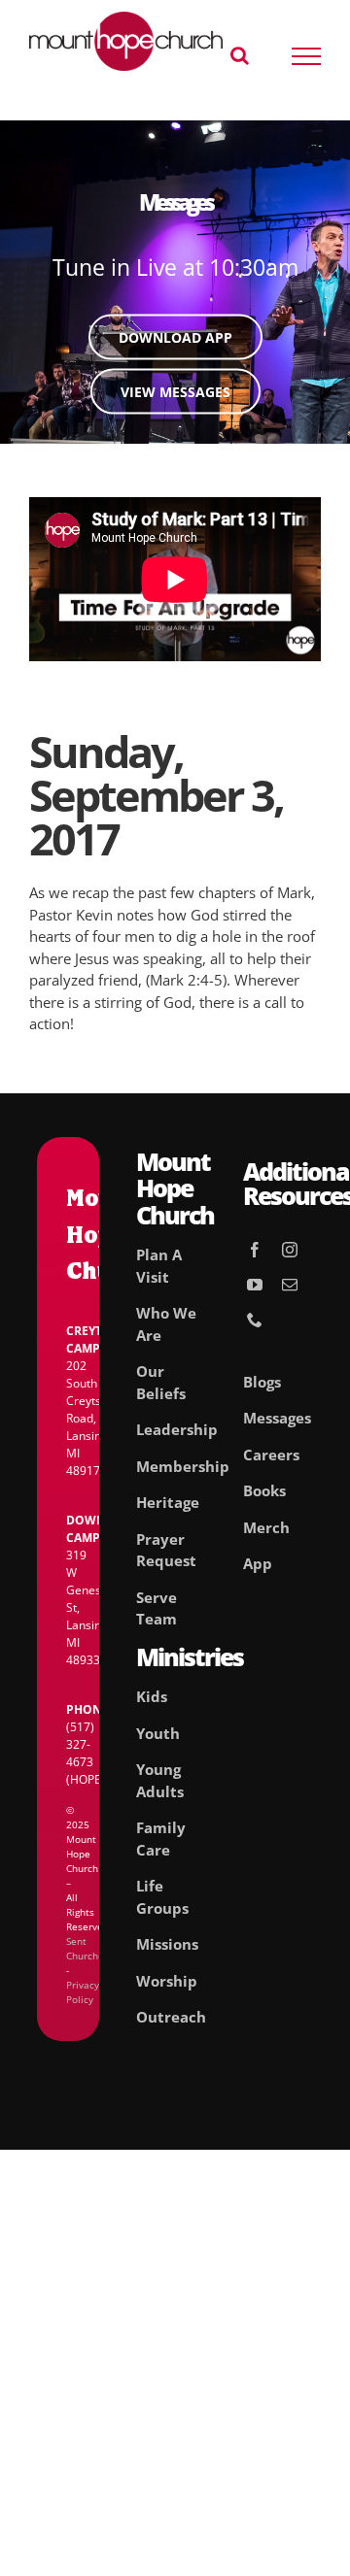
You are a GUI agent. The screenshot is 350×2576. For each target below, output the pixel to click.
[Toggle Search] (240, 55)
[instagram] (290, 1250)
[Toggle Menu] (307, 56)
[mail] (290, 1285)
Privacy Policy (83, 1992)
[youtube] (255, 1285)
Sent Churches (87, 1948)
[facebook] (255, 1250)
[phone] (255, 1320)
